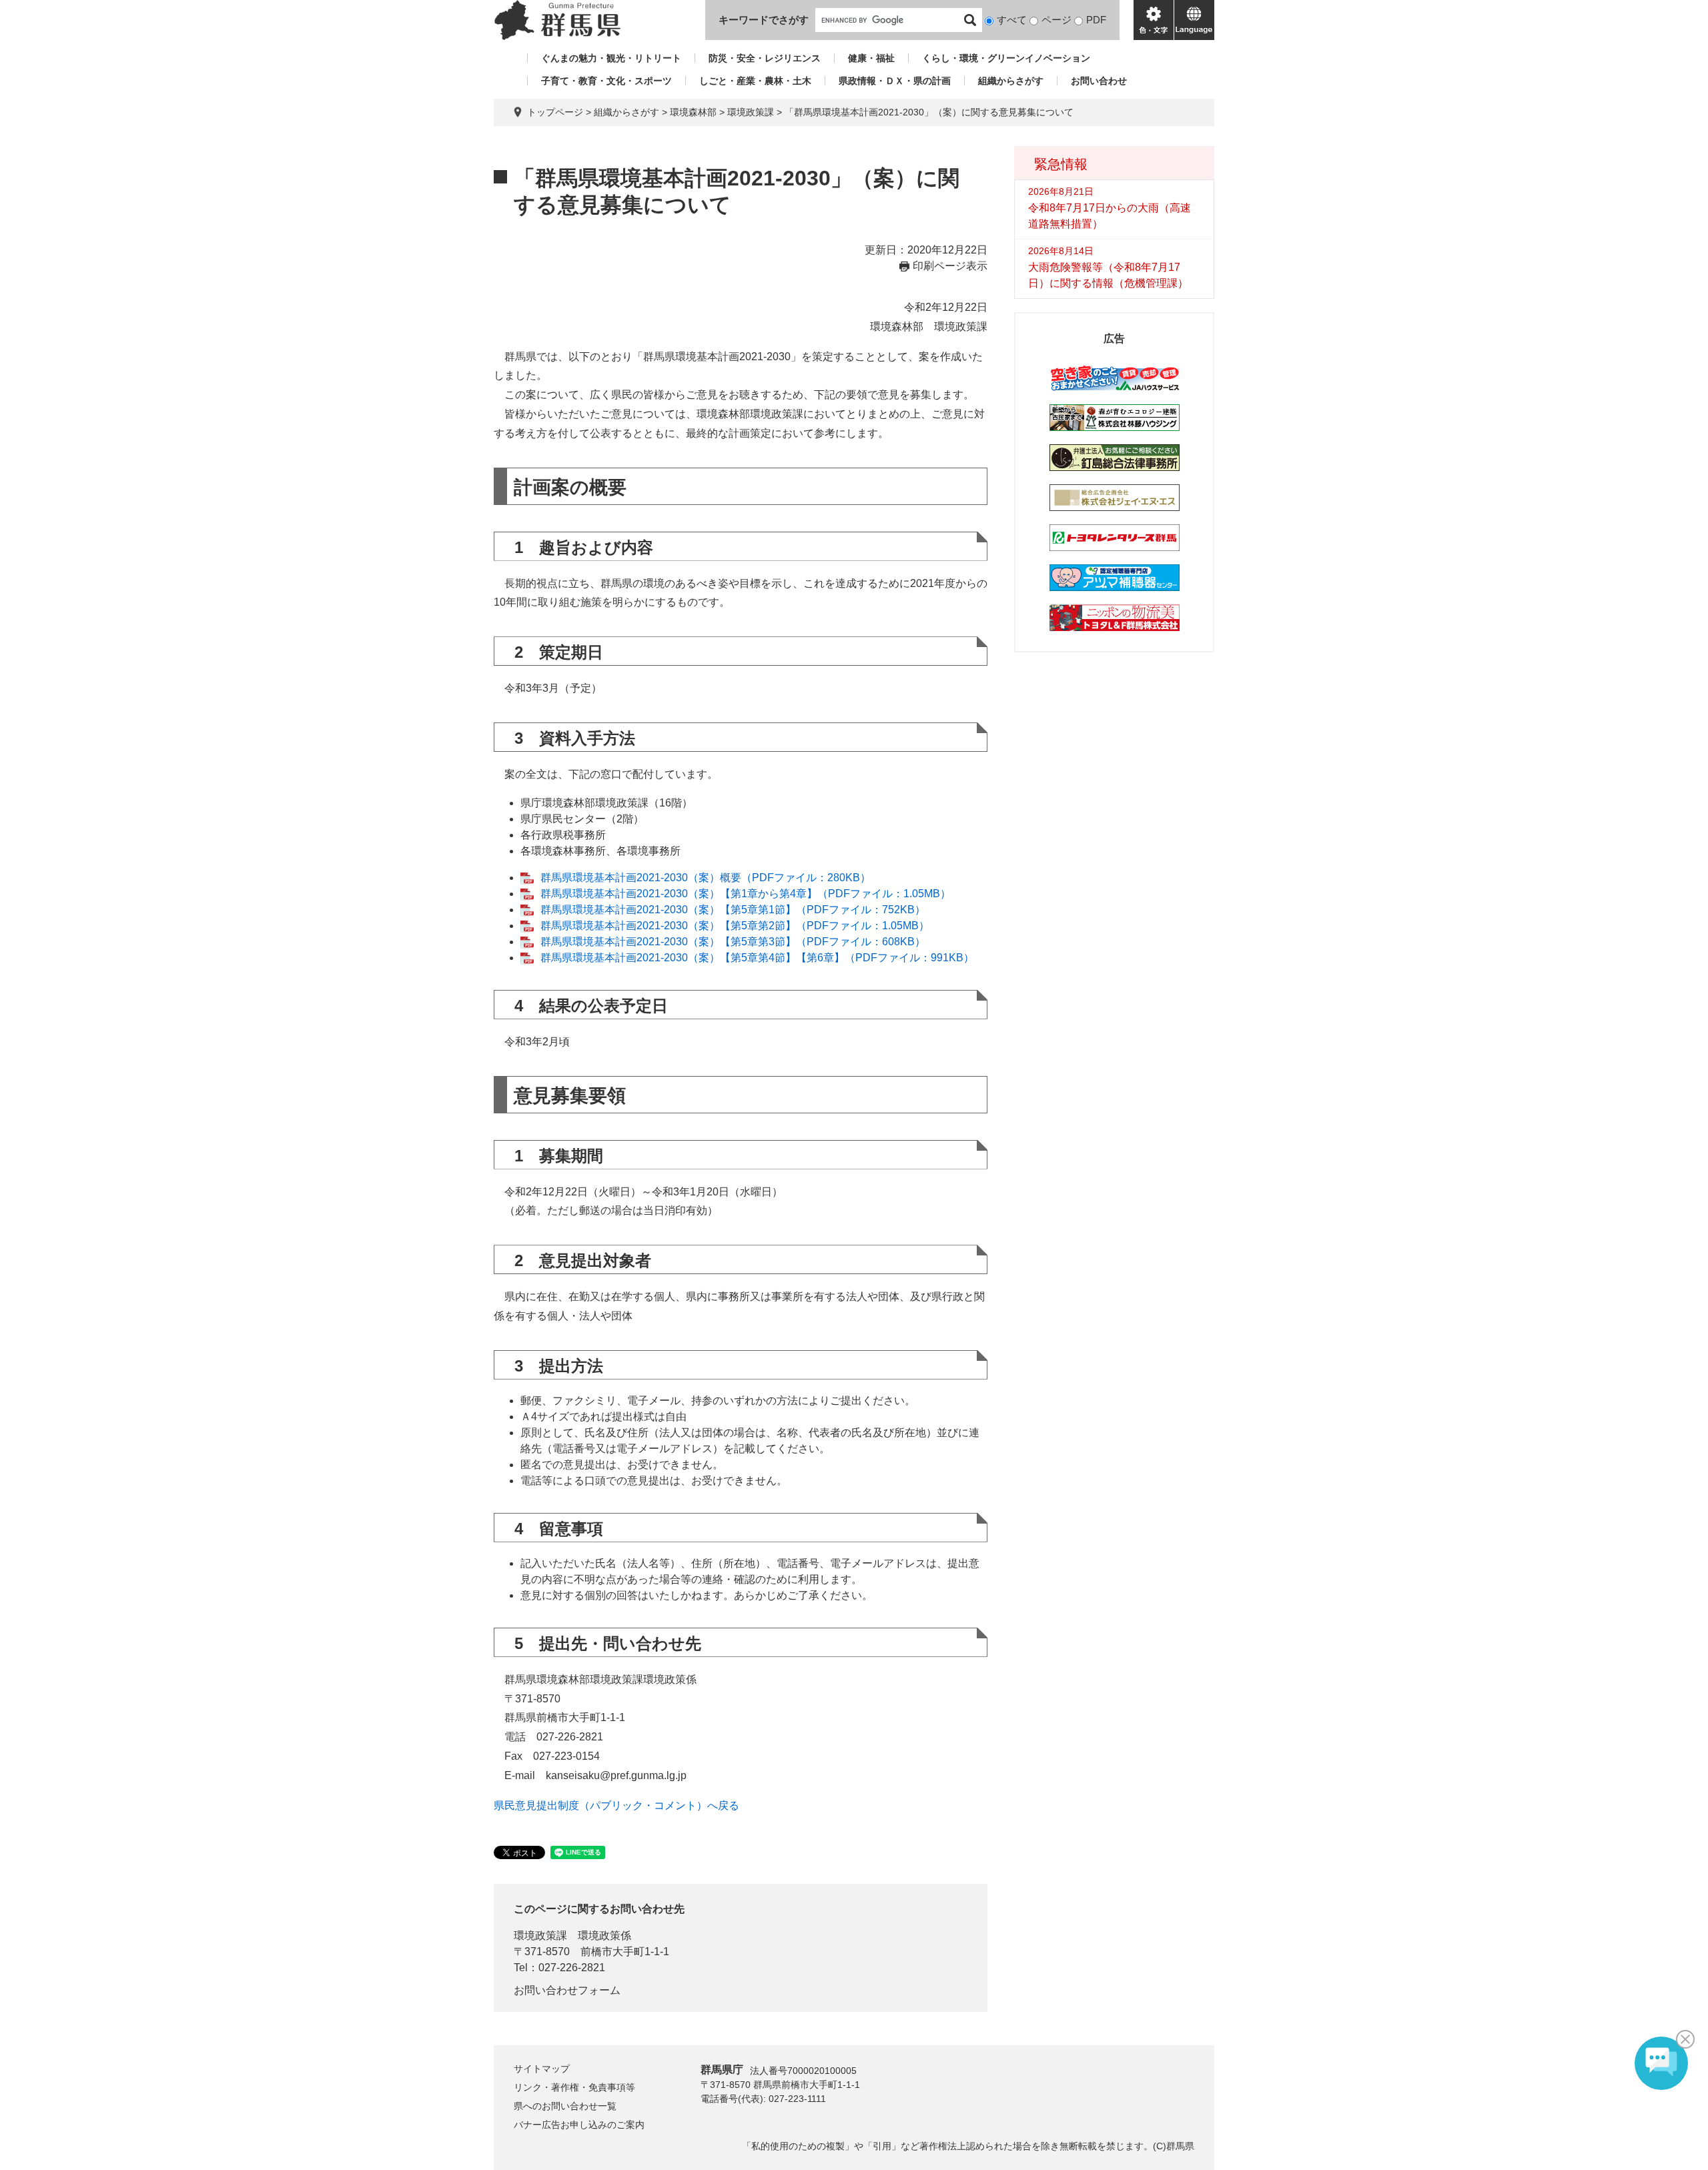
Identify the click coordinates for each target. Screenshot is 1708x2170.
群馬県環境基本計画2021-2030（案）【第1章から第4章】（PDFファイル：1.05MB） (746, 894)
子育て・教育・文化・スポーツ (606, 81)
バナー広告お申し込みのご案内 (579, 2125)
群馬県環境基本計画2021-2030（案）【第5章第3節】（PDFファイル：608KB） (733, 942)
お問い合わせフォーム (567, 1990)
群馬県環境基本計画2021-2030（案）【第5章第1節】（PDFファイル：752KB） (733, 910)
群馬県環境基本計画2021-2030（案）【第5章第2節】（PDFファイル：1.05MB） (735, 926)
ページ (1056, 20)
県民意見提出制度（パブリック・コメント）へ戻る (616, 1805)
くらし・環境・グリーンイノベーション (1006, 58)
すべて (1012, 20)
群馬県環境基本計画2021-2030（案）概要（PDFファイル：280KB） (706, 878)
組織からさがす (1011, 81)
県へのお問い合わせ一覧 (565, 2106)
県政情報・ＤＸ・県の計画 (895, 81)
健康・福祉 (871, 58)
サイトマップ (542, 2069)
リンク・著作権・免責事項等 (574, 2087)
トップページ (555, 112)
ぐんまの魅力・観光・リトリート (611, 58)
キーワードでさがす (764, 20)
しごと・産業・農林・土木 (755, 81)
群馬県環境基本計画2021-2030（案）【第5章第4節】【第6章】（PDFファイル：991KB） (757, 958)
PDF (1096, 20)
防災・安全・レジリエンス (765, 58)
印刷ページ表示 (950, 266)
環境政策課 (751, 112)
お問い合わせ (1099, 81)
